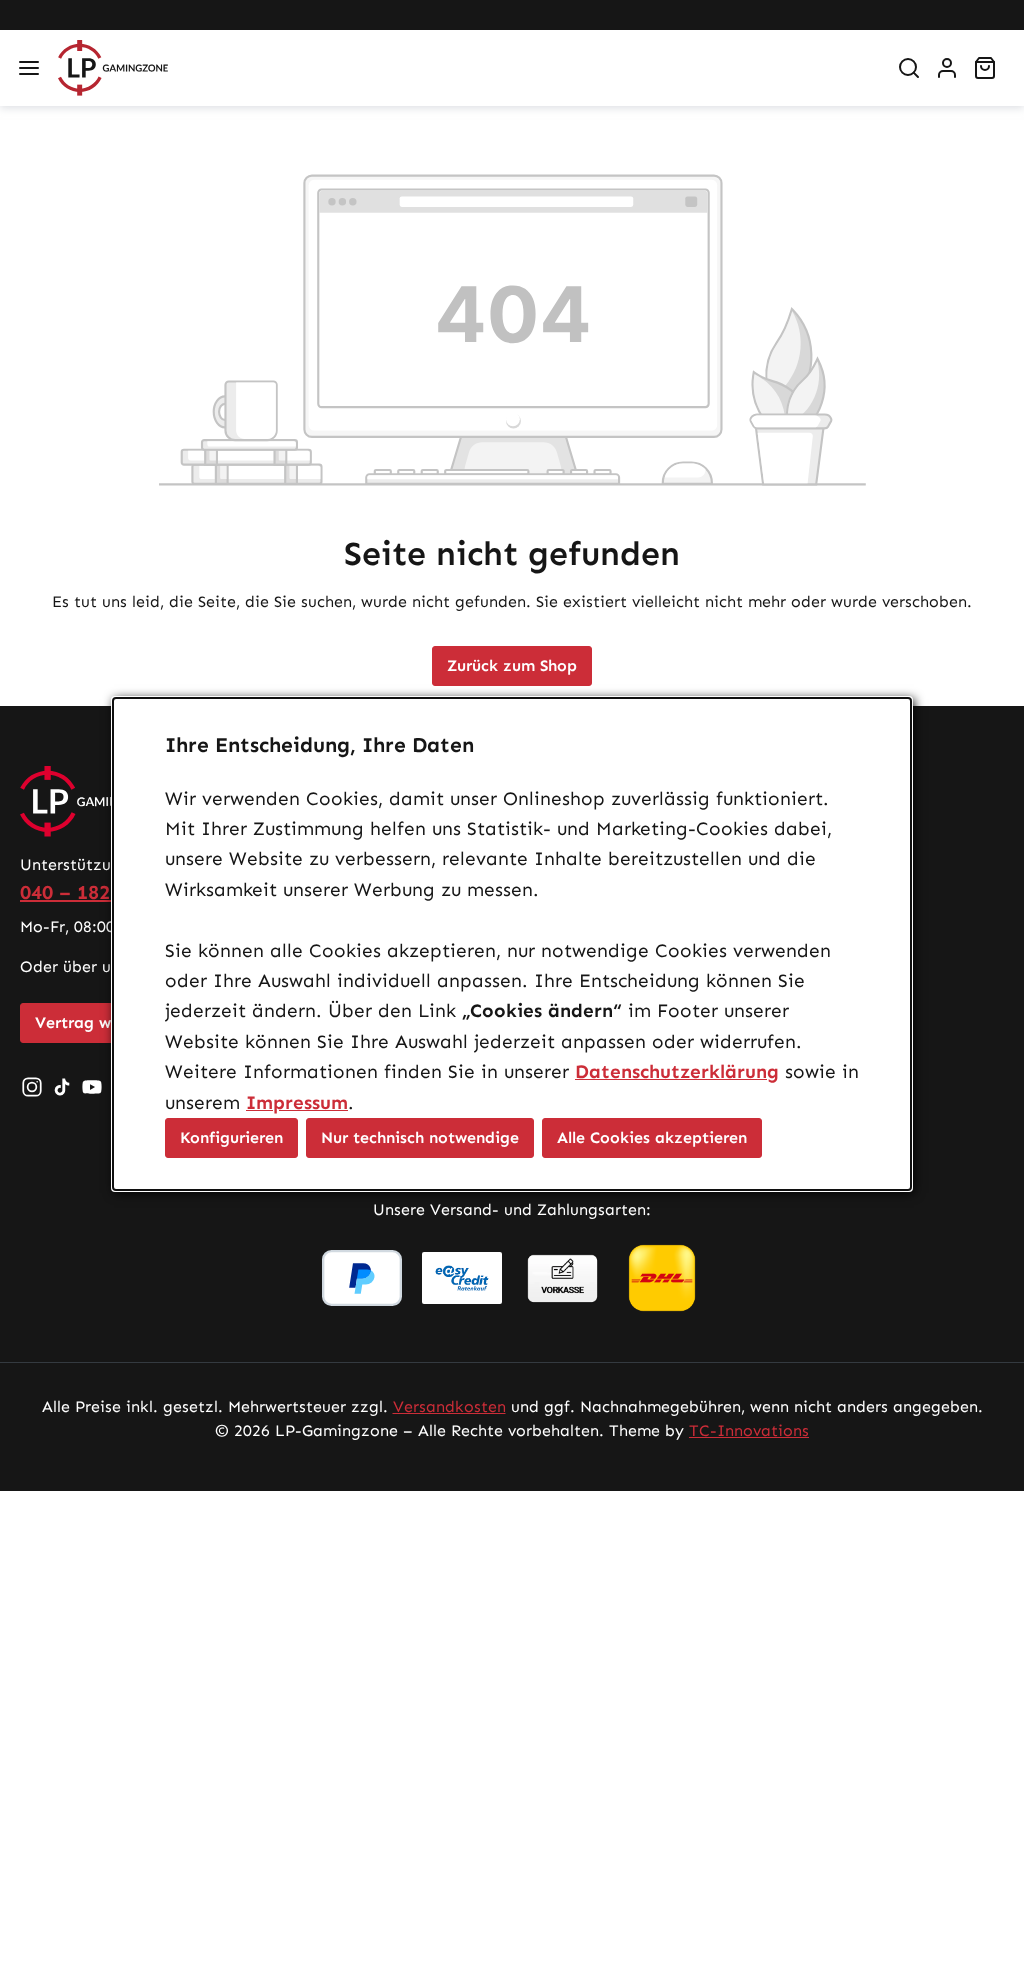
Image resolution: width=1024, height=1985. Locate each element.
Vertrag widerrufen (107, 1022)
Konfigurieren (231, 1137)
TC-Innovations (749, 1430)
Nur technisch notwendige (420, 1137)
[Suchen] (909, 68)
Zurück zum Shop (512, 665)
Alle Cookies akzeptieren (652, 1137)
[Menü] (29, 68)
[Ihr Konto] (947, 68)
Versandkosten (449, 1406)
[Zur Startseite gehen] (464, 68)
